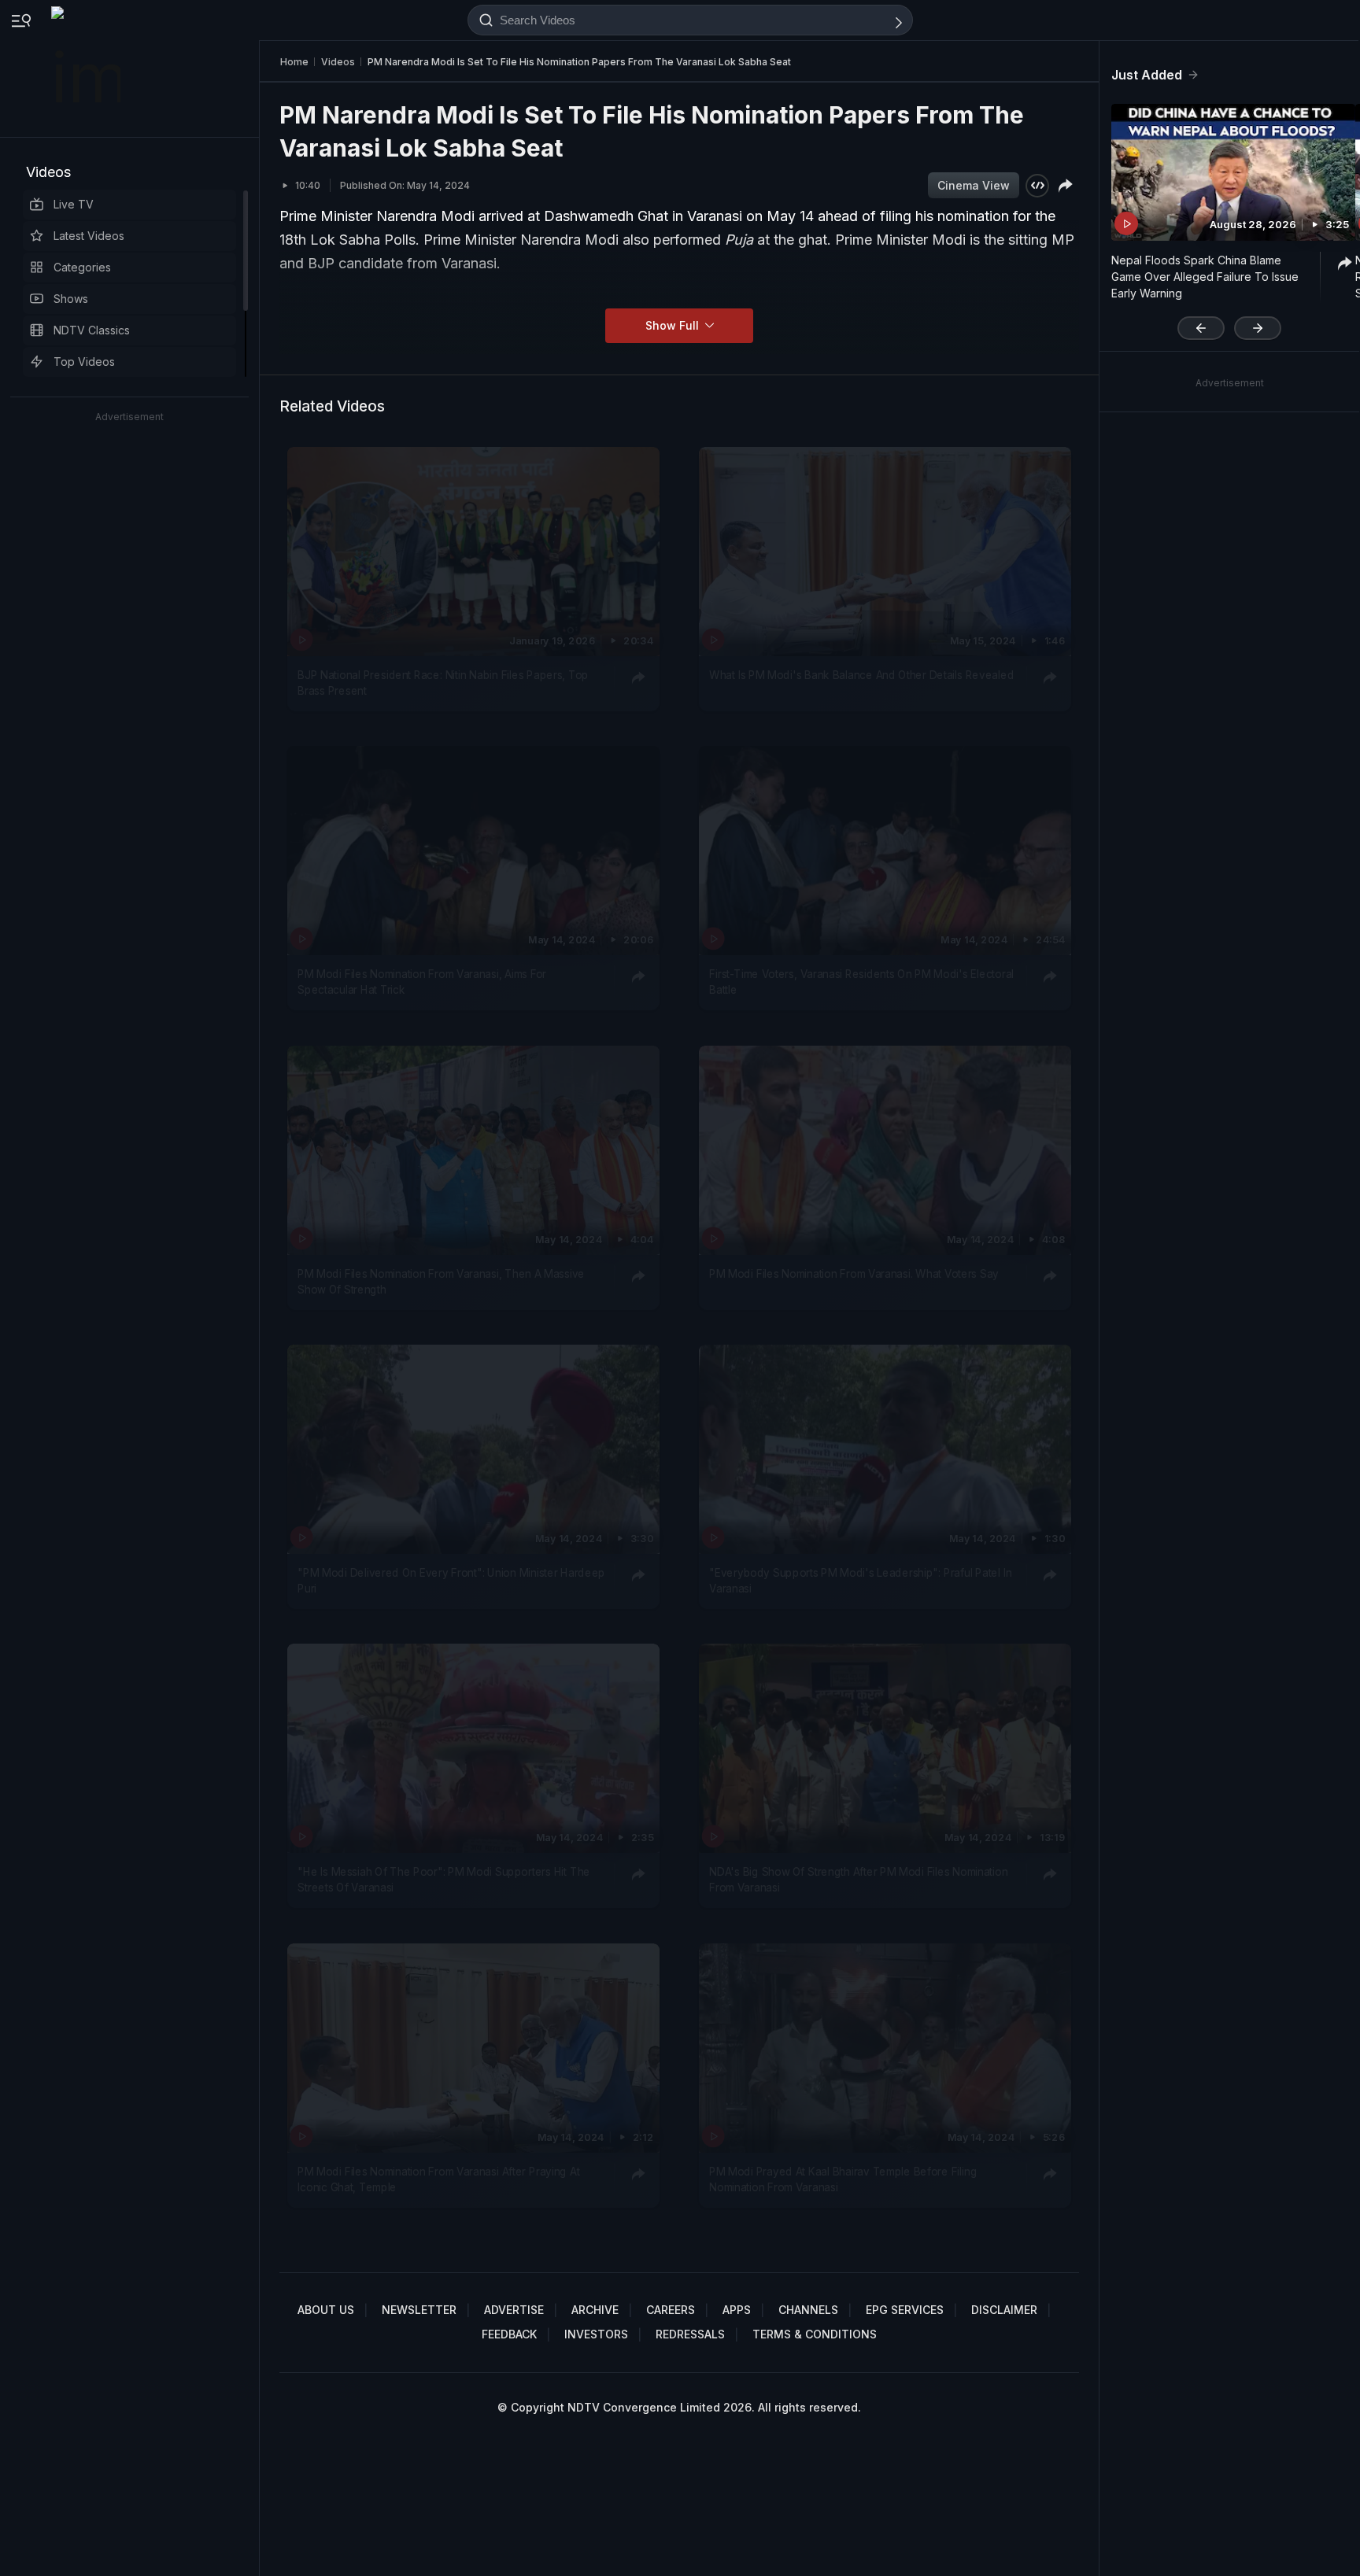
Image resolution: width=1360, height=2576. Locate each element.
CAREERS (671, 2310)
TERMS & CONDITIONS (815, 2334)
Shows (71, 299)
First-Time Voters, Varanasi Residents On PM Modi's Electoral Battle (861, 982)
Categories (82, 267)
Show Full (674, 325)
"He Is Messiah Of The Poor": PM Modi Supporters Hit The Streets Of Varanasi (444, 1880)
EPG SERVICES (905, 2310)
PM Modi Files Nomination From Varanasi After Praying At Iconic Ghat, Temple (438, 2179)
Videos (48, 172)
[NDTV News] (87, 68)
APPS (737, 2310)
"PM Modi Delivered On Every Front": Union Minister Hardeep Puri (451, 1581)
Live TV (74, 204)
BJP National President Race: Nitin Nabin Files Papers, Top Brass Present (443, 683)
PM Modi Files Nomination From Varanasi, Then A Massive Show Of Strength (441, 1281)
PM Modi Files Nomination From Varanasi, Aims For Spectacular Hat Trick (422, 982)
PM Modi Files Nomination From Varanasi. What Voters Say (854, 1273)
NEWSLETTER (419, 2310)
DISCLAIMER (1004, 2310)
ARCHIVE (595, 2310)
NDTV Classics (92, 330)
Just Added (1147, 75)
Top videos (84, 362)
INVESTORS (596, 2334)
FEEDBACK (509, 2334)
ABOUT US (326, 2310)
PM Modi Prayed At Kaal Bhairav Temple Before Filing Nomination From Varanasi (843, 2179)
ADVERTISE (514, 2310)
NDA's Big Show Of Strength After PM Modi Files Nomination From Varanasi (858, 1880)
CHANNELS (808, 2310)
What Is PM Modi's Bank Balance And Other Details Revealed (861, 675)
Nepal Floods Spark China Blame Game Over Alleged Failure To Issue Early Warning (1205, 277)
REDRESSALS (690, 2334)
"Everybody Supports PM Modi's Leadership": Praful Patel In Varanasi (860, 1581)
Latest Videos (89, 236)
